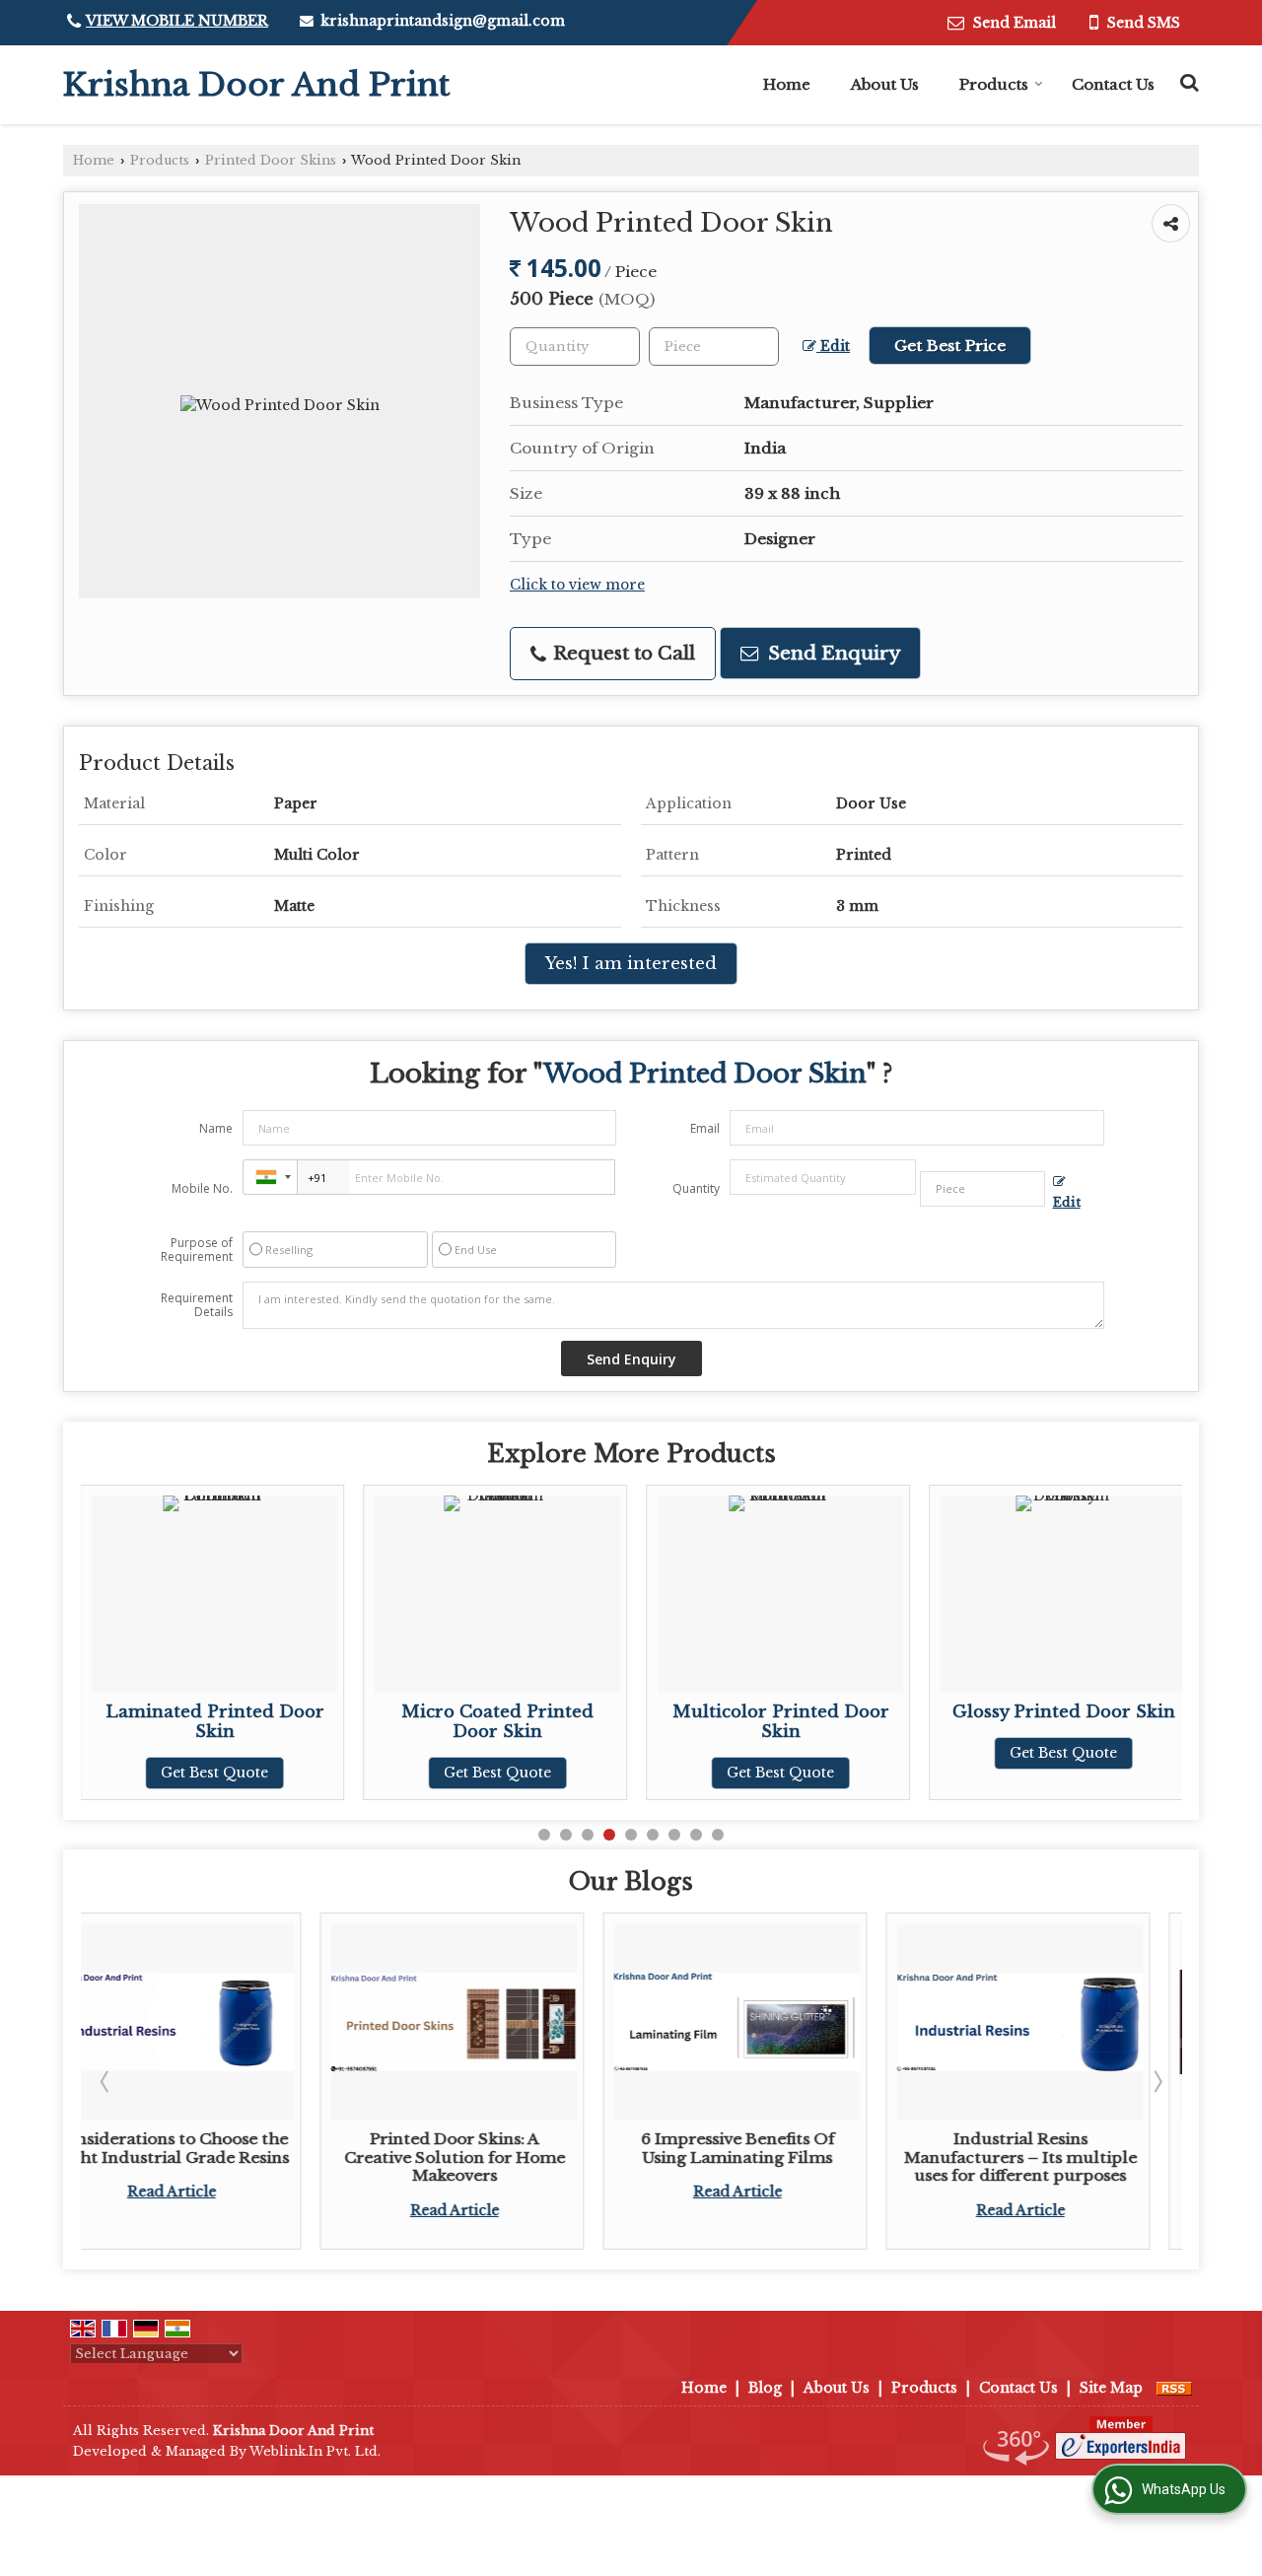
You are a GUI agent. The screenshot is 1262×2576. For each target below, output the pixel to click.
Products (994, 84)
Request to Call (622, 653)
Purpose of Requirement (197, 1250)
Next (1157, 2081)
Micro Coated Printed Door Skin (497, 1722)
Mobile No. (202, 1188)
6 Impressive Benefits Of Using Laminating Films (506, 2148)
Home (787, 84)
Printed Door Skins (271, 160)
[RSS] (1174, 2388)
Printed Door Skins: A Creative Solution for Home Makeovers (223, 2157)
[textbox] (714, 347)
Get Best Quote (214, 1773)
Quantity (696, 1188)
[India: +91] (270, 1177)
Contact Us (1113, 84)
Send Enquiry (832, 653)
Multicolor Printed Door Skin (781, 1722)
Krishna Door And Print (256, 85)
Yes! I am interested (631, 964)
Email (705, 1128)
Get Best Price (950, 346)
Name (216, 1128)
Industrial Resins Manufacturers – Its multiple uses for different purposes (789, 2157)
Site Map (1111, 2388)
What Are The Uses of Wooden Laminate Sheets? (1072, 2148)
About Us (885, 84)
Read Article (223, 2210)
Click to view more (577, 585)
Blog (765, 2388)
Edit (833, 347)
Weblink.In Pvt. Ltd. (315, 2451)
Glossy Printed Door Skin (1064, 1712)
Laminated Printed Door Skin (215, 1722)
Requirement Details (197, 1305)
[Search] (1187, 80)
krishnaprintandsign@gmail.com (443, 21)
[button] (177, 21)
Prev (106, 2081)
